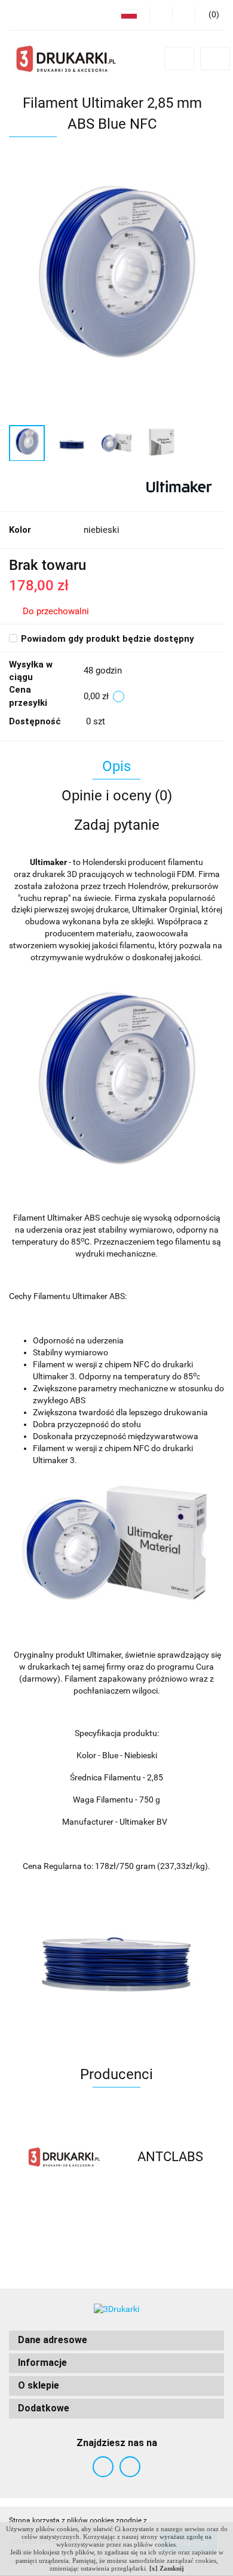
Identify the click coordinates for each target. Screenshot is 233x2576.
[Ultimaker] (178, 486)
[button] (116, 2340)
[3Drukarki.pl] (63, 2157)
